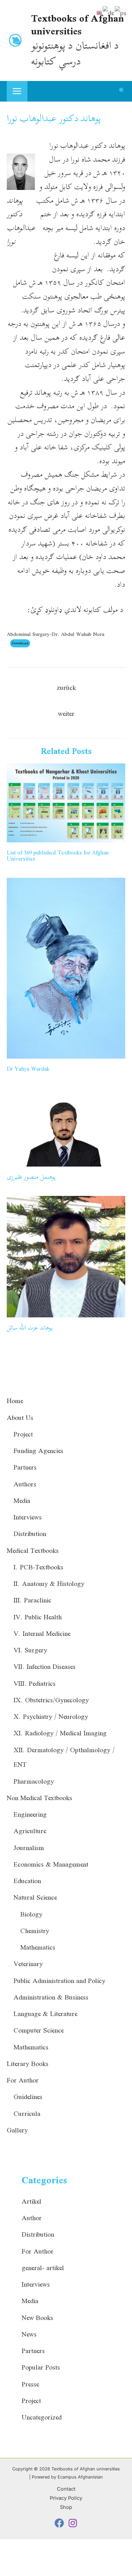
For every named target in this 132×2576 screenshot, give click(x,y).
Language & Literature (45, 2014)
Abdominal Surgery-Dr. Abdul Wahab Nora (56, 634)
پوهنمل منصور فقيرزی (31, 1177)
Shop (66, 2507)
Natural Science (35, 1897)
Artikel (31, 2201)
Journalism (29, 1848)
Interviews (28, 1517)
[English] (100, 12)
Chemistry (35, 1931)
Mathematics (38, 1947)
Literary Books (28, 2064)
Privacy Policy (66, 2498)
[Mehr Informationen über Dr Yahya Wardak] (66, 967)
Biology (31, 1914)
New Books (37, 2318)
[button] (122, 92)
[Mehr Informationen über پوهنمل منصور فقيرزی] (66, 1126)
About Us (20, 1418)
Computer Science (39, 2030)
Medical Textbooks (33, 1550)
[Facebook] (59, 2523)
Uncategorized (42, 2417)
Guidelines (28, 2097)
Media (22, 1501)
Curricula (27, 2113)
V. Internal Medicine (42, 1633)
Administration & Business (51, 1997)
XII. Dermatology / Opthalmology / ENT (64, 1757)
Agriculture (30, 1831)
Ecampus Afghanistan (80, 2477)
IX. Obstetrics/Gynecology (51, 1700)
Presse (30, 2384)
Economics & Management (51, 1864)
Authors (25, 1484)
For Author (23, 2080)
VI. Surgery (30, 1650)
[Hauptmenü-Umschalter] (17, 91)
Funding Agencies (38, 1451)
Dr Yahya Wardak (28, 1069)
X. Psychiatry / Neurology (51, 1716)
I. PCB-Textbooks (38, 1567)
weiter (66, 713)
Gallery (17, 2130)
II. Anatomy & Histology (49, 1584)
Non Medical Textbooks (39, 1798)
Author (32, 2218)
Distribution (30, 1534)
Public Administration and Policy (59, 1981)
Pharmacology (34, 1781)
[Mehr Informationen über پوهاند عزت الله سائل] (66, 1256)
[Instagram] (73, 2523)
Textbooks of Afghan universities (78, 24)
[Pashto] (121, 12)
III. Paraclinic (32, 1600)
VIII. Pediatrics (35, 1683)
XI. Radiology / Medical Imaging (60, 1733)
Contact (66, 2489)
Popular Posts (41, 2367)
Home (15, 1401)
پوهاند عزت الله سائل (30, 1328)
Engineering (30, 1814)
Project (23, 1434)
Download (20, 643)
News (29, 2334)
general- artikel (43, 2268)
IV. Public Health (38, 1617)
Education (27, 1881)
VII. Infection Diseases (45, 1667)
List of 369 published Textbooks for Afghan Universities (58, 856)
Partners (25, 1467)
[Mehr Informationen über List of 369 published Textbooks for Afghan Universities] (66, 802)
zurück (66, 688)
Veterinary (28, 1964)
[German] (109, 12)
